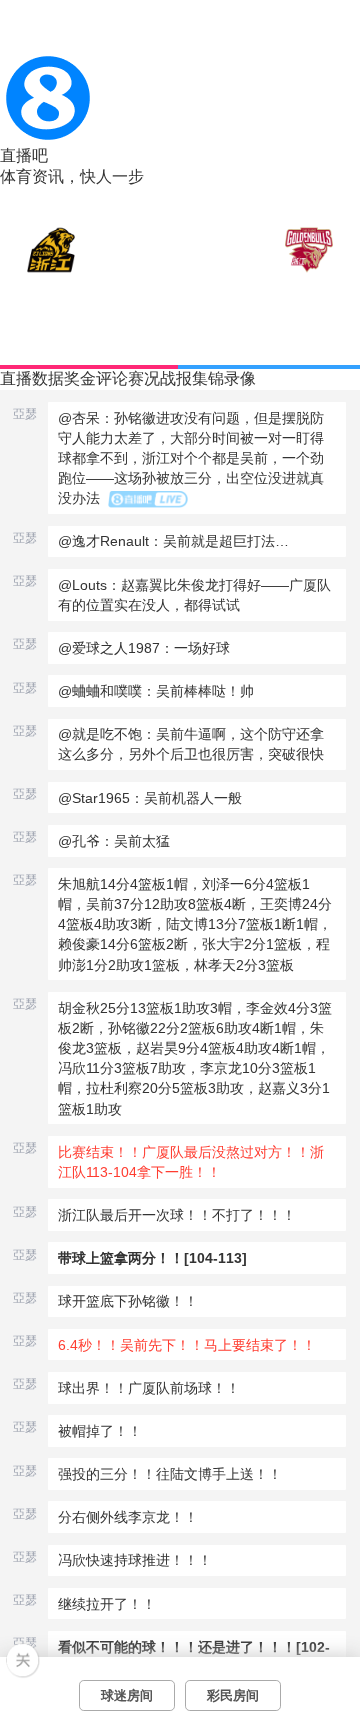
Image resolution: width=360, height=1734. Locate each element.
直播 (16, 378)
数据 (48, 378)
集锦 (208, 378)
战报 (176, 378)
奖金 (80, 378)
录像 (240, 378)
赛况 (144, 378)
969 (291, 351)
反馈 (333, 206)
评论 (112, 378)
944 (68, 351)
